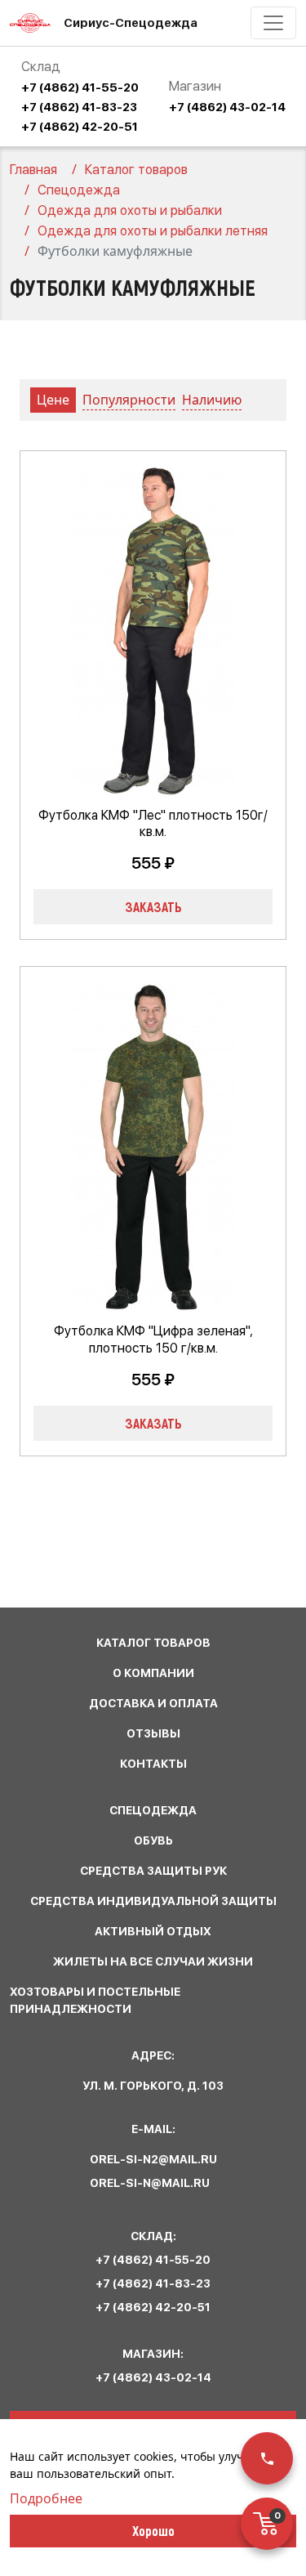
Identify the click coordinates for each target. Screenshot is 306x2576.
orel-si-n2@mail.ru (153, 2159)
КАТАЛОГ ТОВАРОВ (153, 1643)
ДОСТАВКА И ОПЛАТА (153, 1703)
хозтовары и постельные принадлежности (95, 2000)
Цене (53, 400)
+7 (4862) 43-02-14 (227, 107)
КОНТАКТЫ (153, 1764)
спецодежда (153, 1810)
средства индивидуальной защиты (153, 1901)
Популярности (129, 400)
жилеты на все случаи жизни (153, 1961)
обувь (153, 1840)
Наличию (212, 400)
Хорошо (153, 2530)
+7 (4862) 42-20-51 (80, 127)
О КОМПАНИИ (153, 1673)
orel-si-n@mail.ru (150, 2183)
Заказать (153, 906)
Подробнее (46, 2498)
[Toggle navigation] (273, 23)
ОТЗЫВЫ (153, 1733)
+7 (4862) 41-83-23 (79, 107)
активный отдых (153, 1931)
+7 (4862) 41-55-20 (80, 87)
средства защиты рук (153, 1871)
